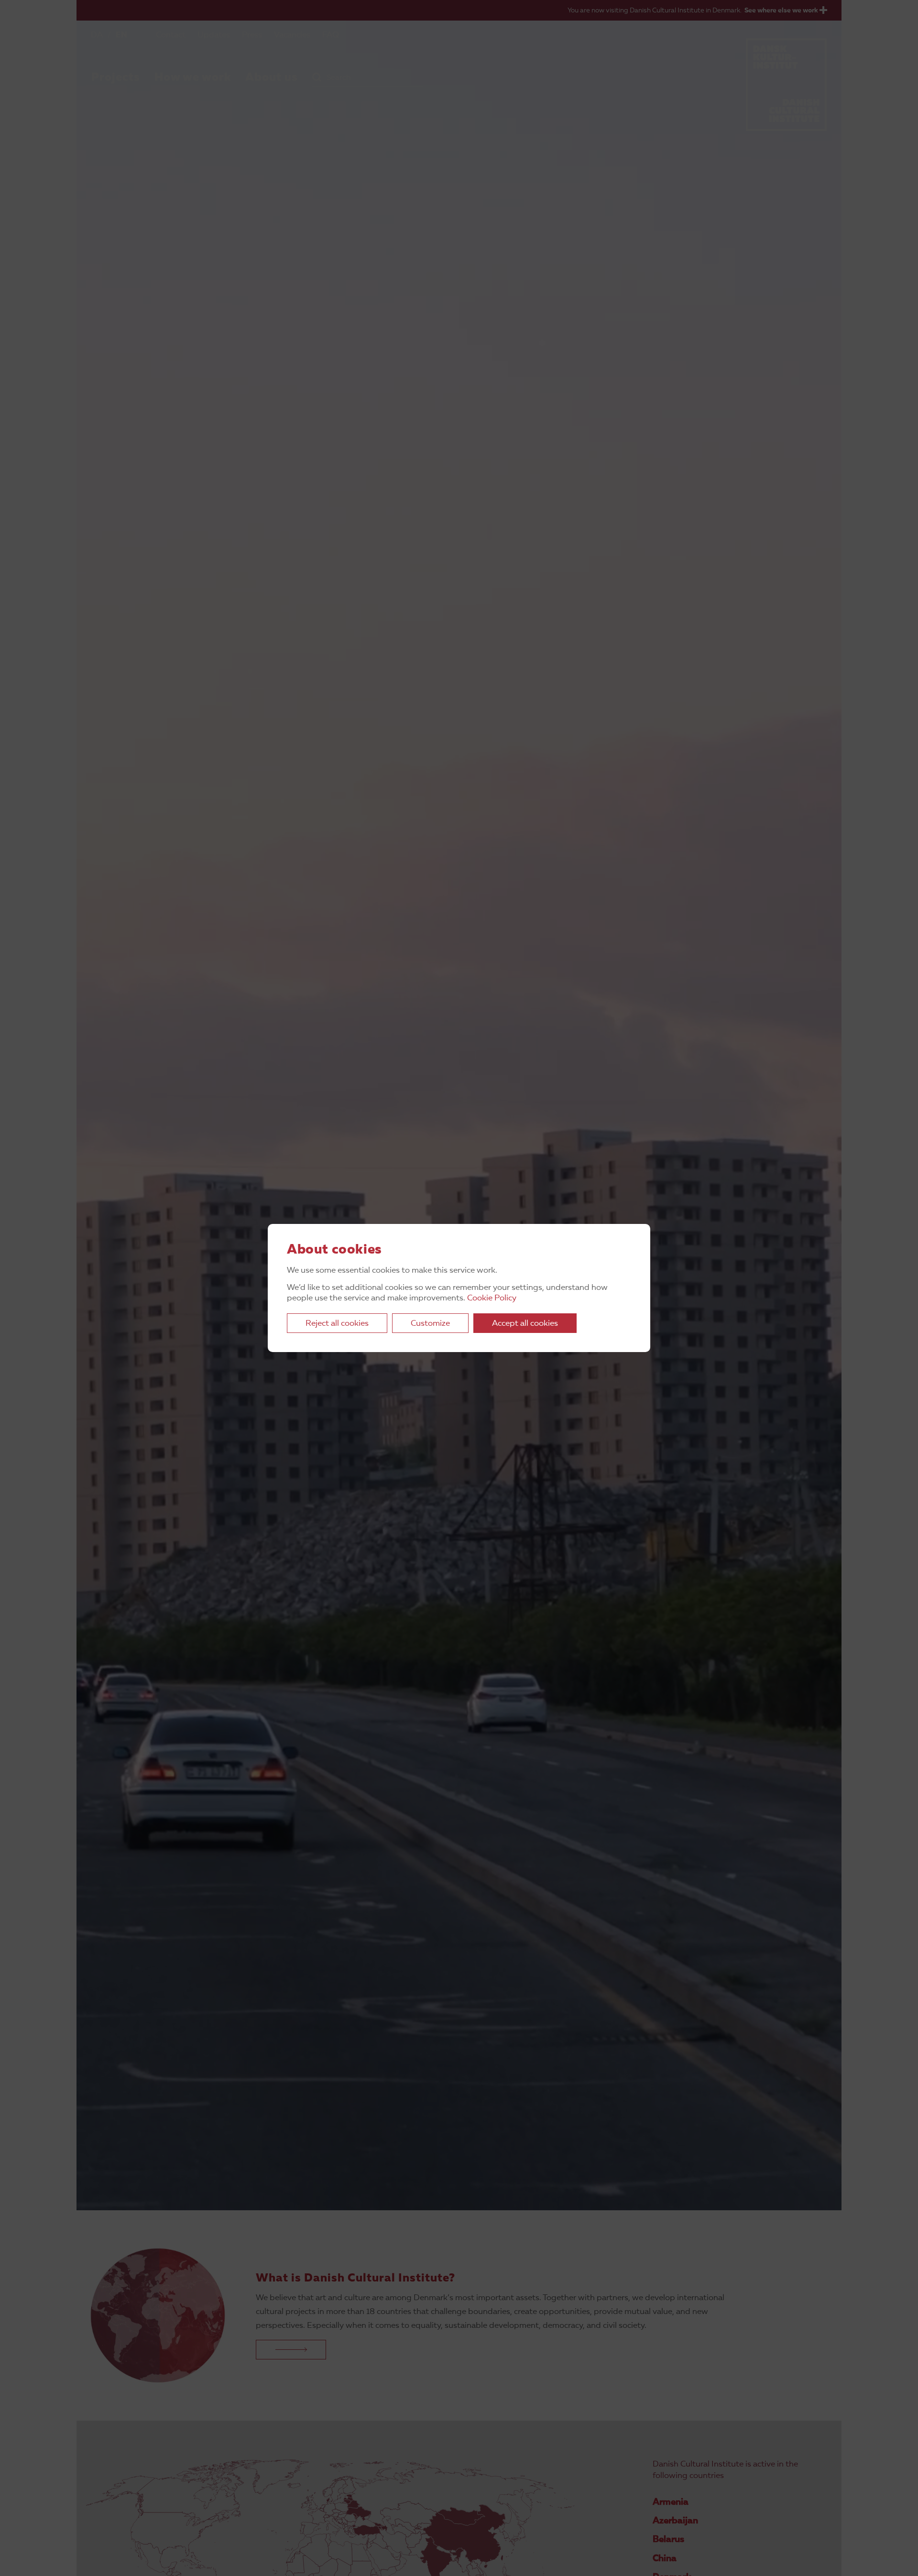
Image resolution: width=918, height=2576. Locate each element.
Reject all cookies (337, 1324)
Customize (430, 1324)
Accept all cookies (525, 1324)
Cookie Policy (492, 1298)
